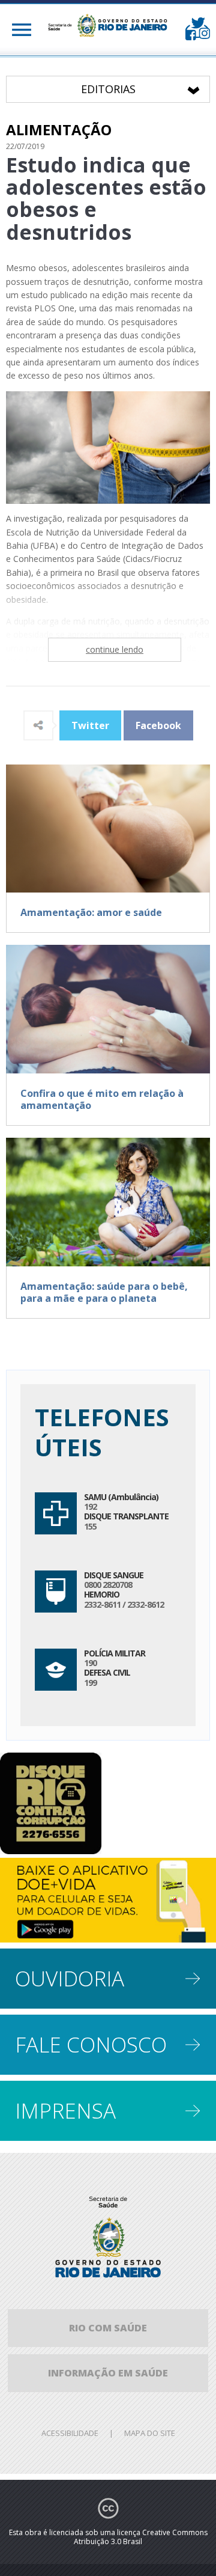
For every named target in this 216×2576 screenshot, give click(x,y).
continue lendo (115, 649)
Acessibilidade (70, 2433)
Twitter (90, 725)
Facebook (158, 725)
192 (90, 1506)
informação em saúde (108, 2373)
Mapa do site (150, 2433)
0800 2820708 (108, 1585)
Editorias (145, 89)
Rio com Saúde (108, 2328)
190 (90, 1663)
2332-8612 (145, 1604)
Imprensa (65, 2111)
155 (90, 1526)
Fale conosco (91, 2044)
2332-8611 (102, 1604)
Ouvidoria (70, 1978)
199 (90, 1683)
